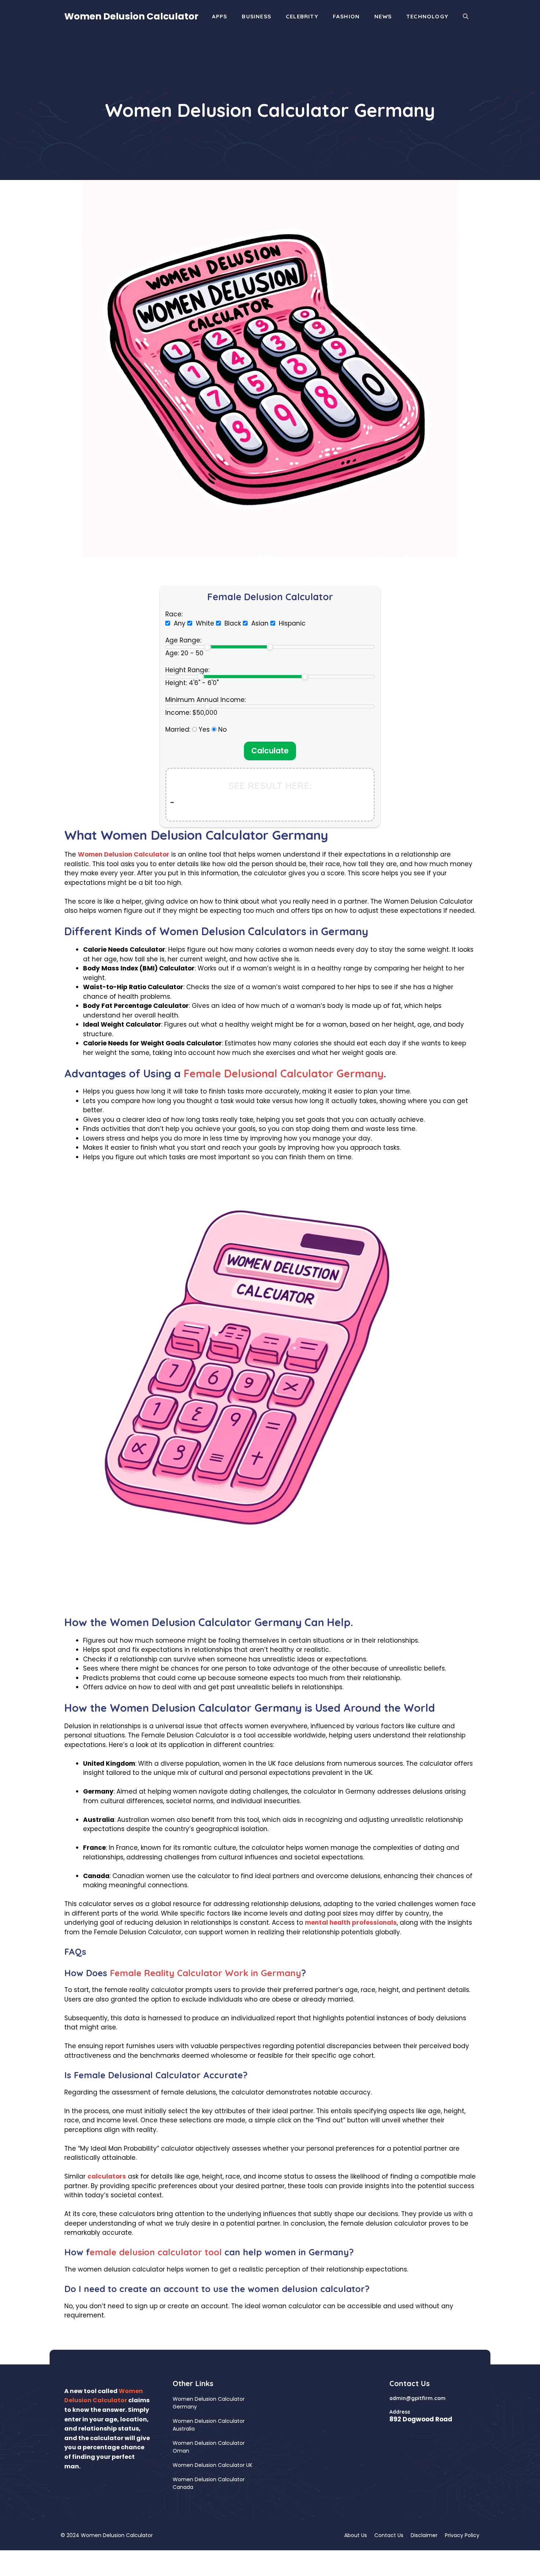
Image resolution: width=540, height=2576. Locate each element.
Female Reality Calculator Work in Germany (206, 1973)
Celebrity (302, 16)
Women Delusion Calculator (131, 16)
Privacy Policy (462, 2535)
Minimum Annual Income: (206, 700)
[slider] (208, 647)
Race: (174, 614)
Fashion (346, 16)
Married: (178, 729)
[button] (466, 17)
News (383, 16)
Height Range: (187, 670)
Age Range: (183, 640)
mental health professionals (351, 1923)
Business (256, 16)
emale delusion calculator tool (156, 2252)
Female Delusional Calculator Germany (284, 1073)
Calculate (270, 751)
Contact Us (389, 2535)
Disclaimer (424, 2535)
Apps (220, 16)
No (222, 729)
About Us (356, 2535)
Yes (204, 729)
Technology (427, 16)
